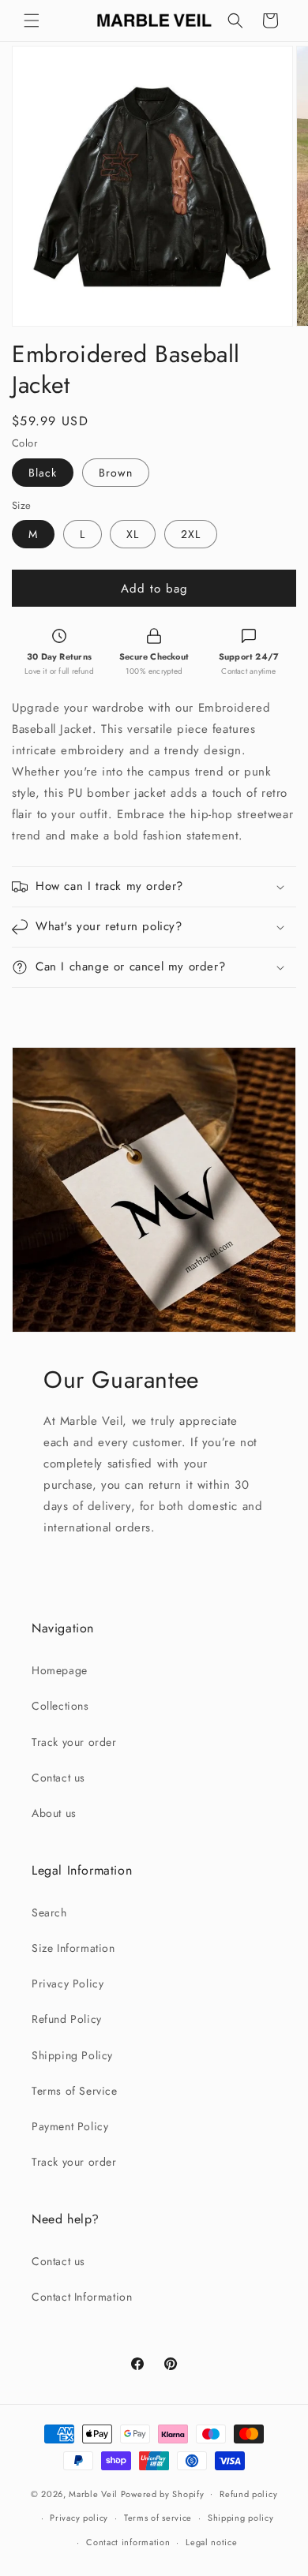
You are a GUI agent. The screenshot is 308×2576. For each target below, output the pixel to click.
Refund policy (248, 2494)
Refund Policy (67, 2019)
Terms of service (158, 2518)
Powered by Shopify (163, 2493)
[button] (32, 21)
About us (54, 1813)
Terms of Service (75, 2091)
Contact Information (82, 2297)
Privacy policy (79, 2518)
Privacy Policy (68, 1983)
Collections (60, 1706)
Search (49, 1912)
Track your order (74, 1742)
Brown (116, 473)
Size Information (73, 1948)
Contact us (58, 1778)
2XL (191, 534)
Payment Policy (70, 2126)
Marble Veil (93, 2493)
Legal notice (211, 2542)
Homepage (60, 1670)
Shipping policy (241, 2518)
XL (133, 534)
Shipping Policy (72, 2055)
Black (43, 473)
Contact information (128, 2542)
